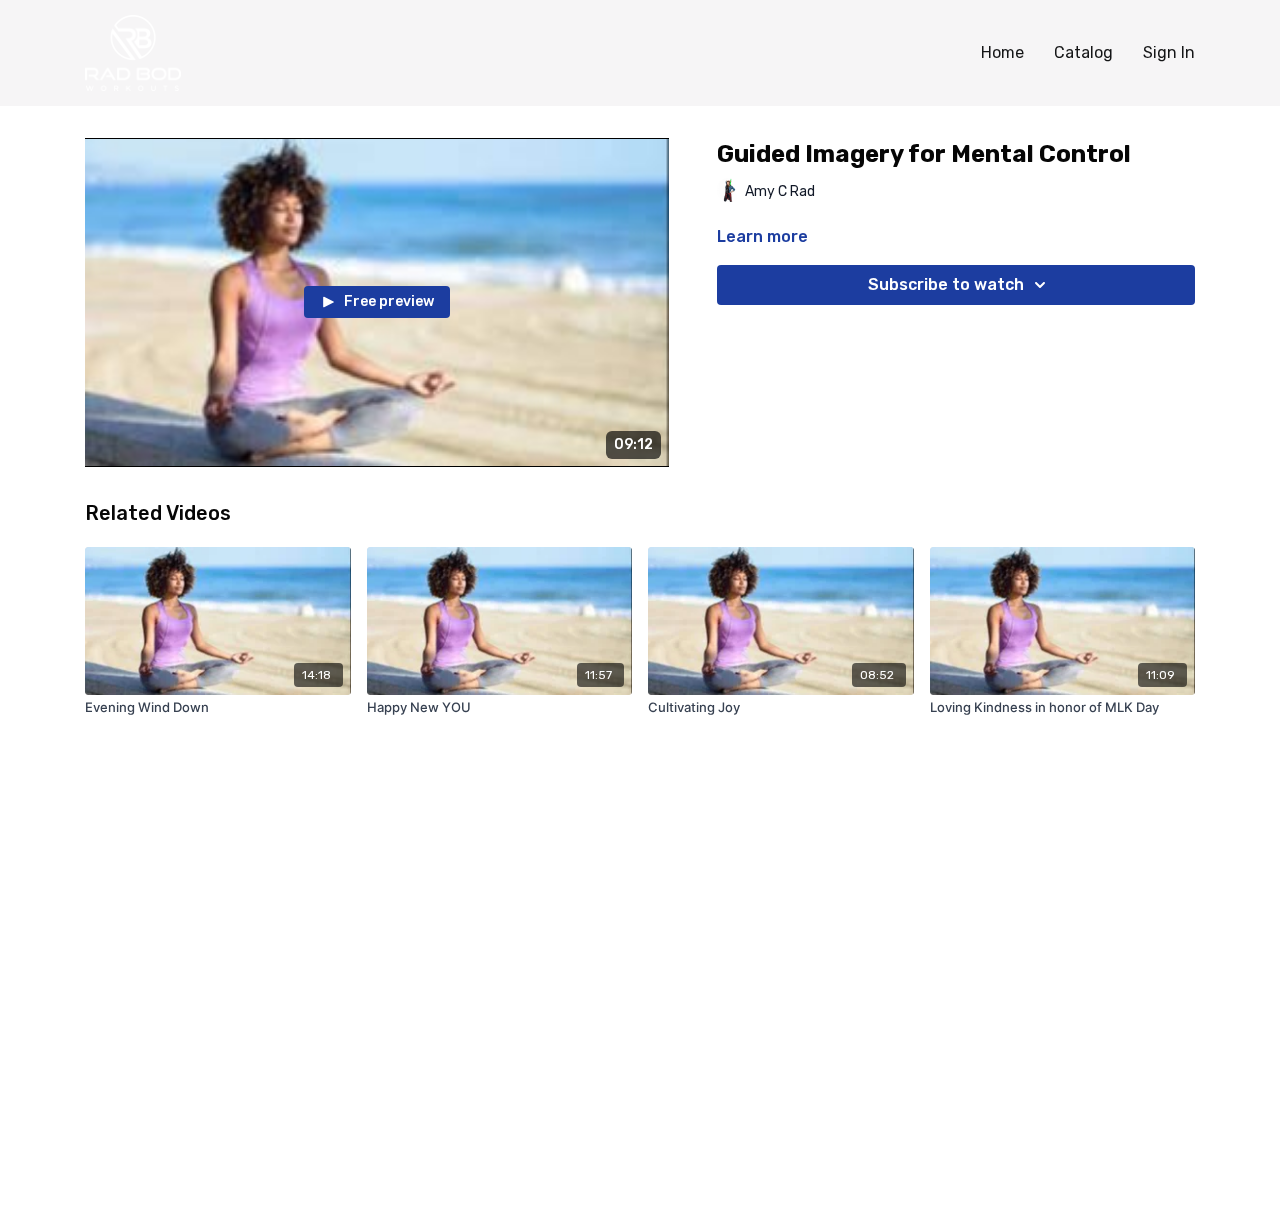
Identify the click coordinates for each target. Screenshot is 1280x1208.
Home (1002, 52)
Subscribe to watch (946, 284)
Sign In (1169, 52)
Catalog (1083, 52)
